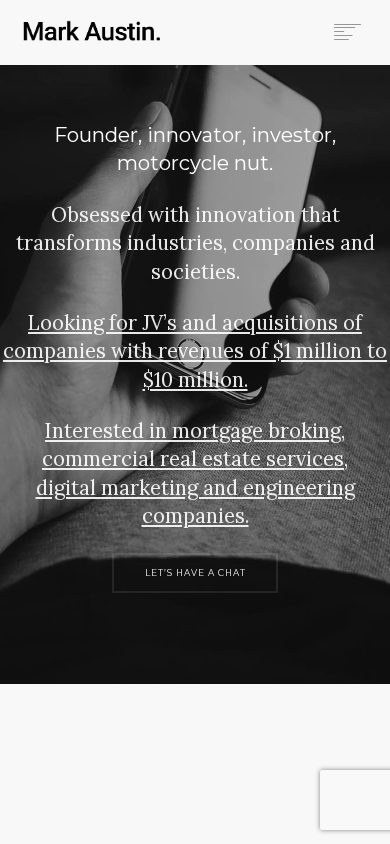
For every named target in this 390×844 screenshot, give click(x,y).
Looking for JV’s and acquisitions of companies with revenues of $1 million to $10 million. (195, 351)
